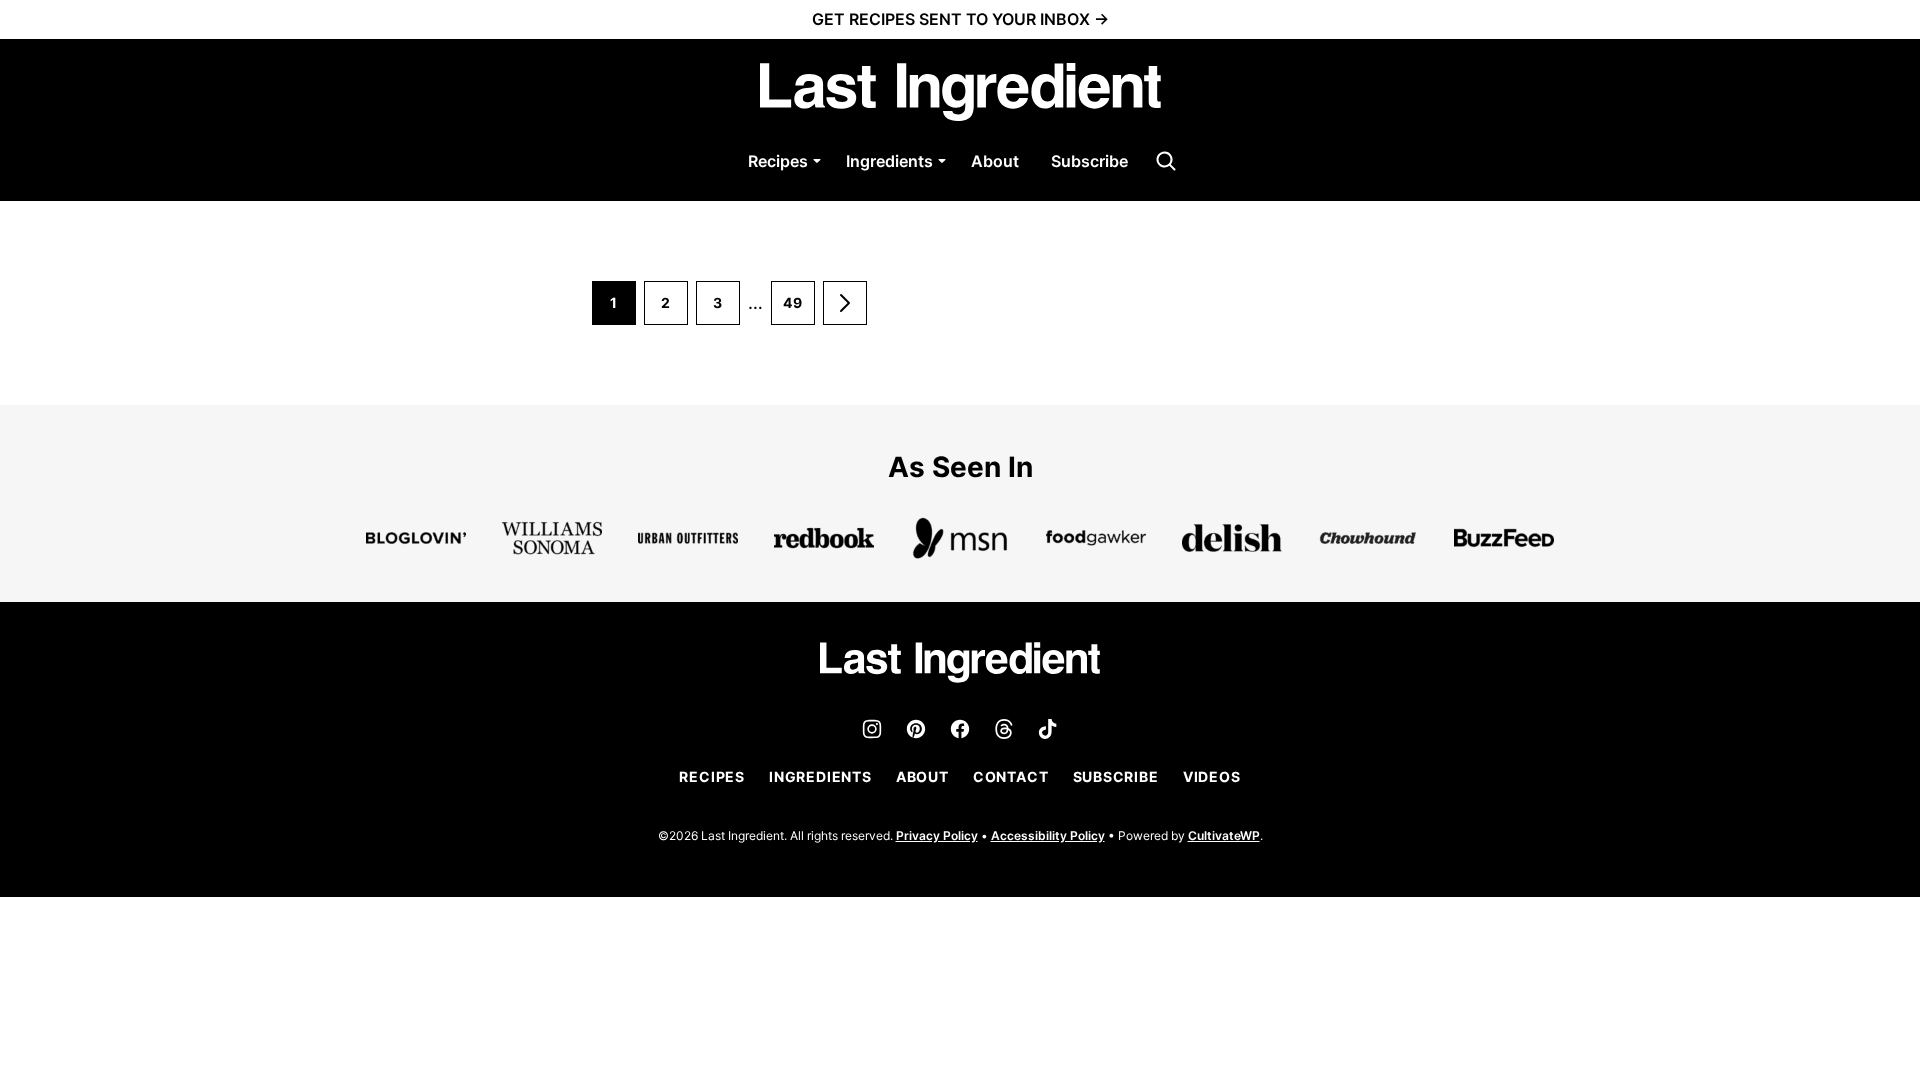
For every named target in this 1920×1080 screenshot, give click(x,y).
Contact (1011, 776)
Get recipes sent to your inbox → (960, 19)
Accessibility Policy (1048, 835)
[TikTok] (1048, 729)
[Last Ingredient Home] (960, 92)
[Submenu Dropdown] (817, 161)
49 (799, 309)
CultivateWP (1224, 835)
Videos (1212, 776)
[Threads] (1004, 729)
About (995, 161)
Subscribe (1089, 161)
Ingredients (889, 161)
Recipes (778, 161)
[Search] (1166, 161)
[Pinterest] (916, 729)
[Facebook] (960, 729)
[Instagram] (872, 729)
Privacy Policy (937, 835)
